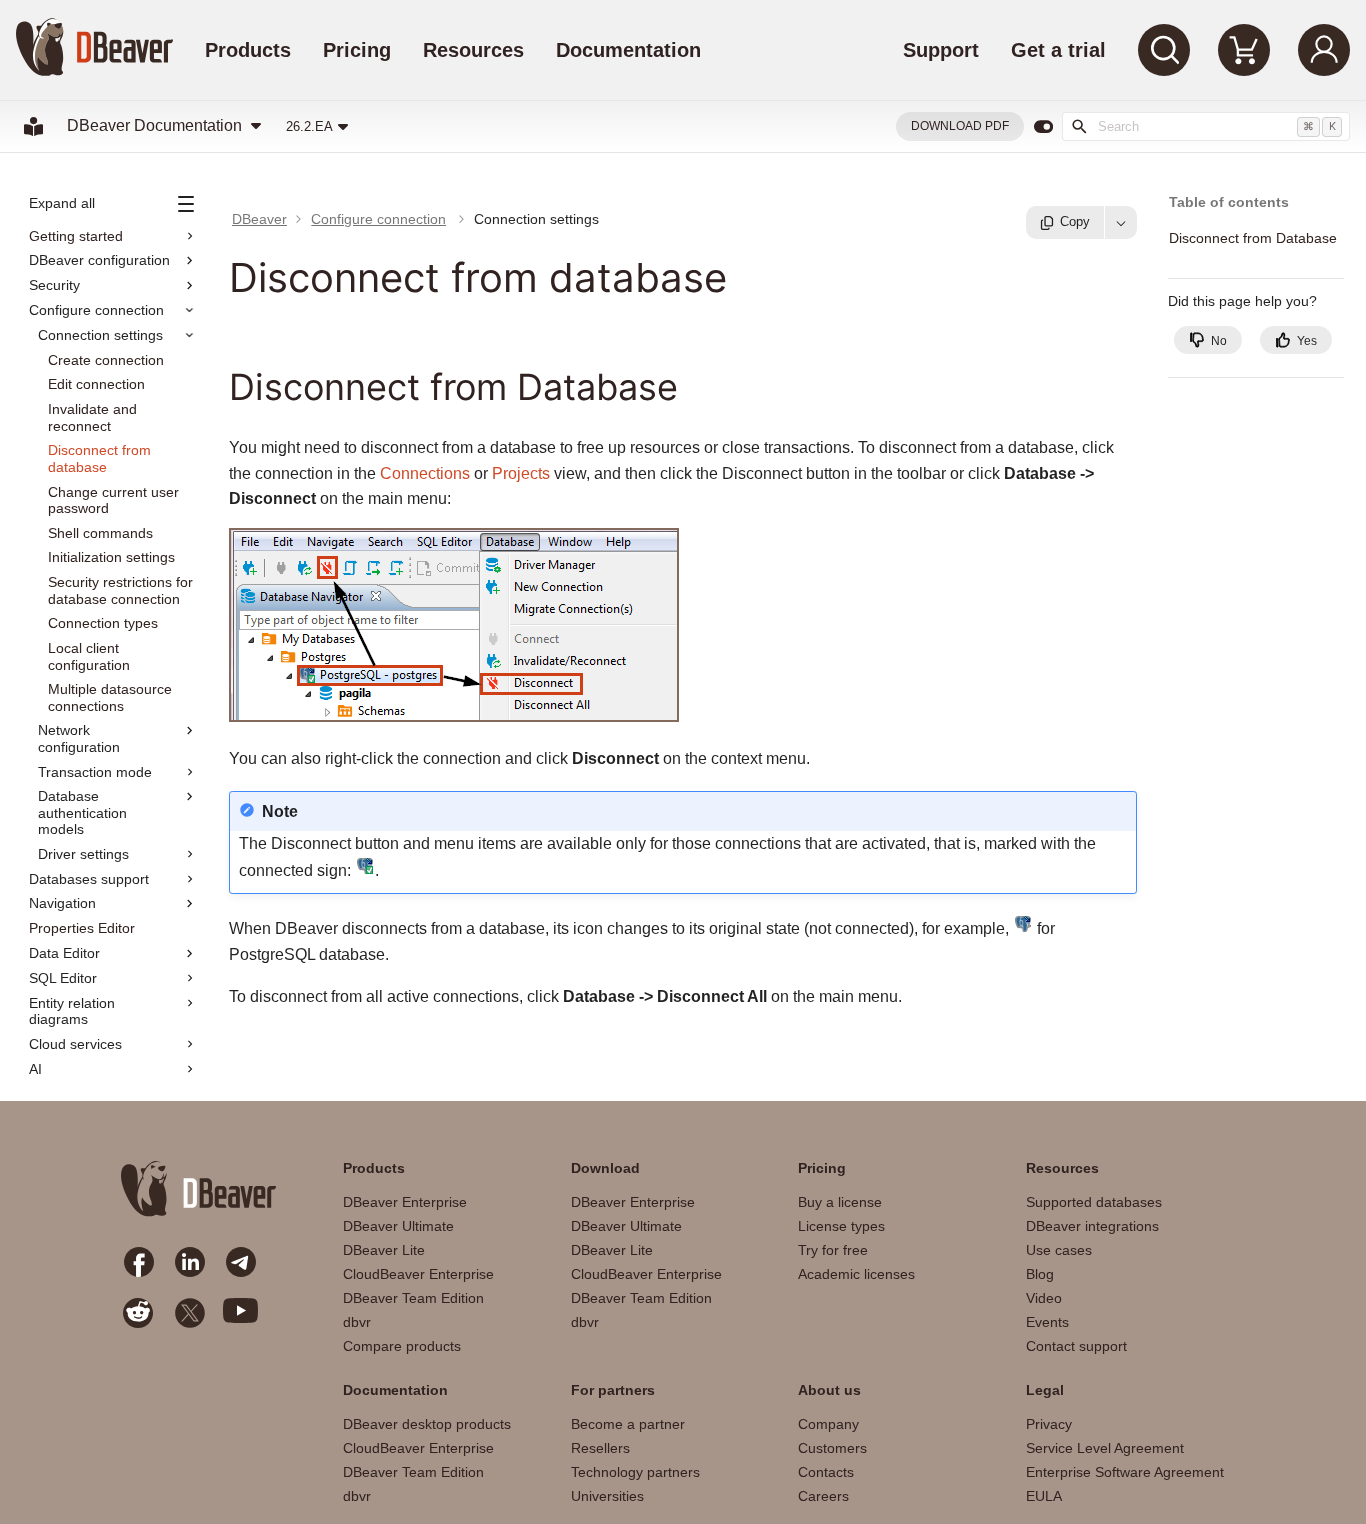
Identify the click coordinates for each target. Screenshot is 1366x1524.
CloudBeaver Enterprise (418, 1274)
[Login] (1324, 50)
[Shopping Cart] (1244, 50)
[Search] (1164, 50)
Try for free (833, 1250)
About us (829, 1390)
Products (248, 50)
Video (1044, 1298)
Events (1047, 1322)
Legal (1045, 1390)
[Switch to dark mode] (1043, 127)
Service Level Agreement (1105, 1448)
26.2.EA (309, 126)
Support (941, 50)
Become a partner (628, 1424)
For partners (613, 1390)
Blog (1040, 1274)
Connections (425, 473)
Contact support (1076, 1346)
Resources (473, 50)
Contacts (826, 1472)
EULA (1044, 1496)
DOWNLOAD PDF (960, 126)
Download (605, 1168)
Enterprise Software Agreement (1125, 1472)
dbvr (357, 1322)
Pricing (357, 50)
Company (828, 1424)
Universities (607, 1496)
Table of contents (1229, 203)
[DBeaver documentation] (33, 126)
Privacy (1049, 1424)
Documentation (628, 50)
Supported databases (1094, 1202)
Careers (823, 1496)
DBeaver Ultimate (398, 1226)
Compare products (402, 1346)
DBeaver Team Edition (413, 1298)
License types (841, 1226)
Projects (521, 473)
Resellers (600, 1448)
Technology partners (635, 1472)
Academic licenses (856, 1274)
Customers (832, 1448)
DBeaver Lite (384, 1250)
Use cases (1059, 1250)
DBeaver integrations (1092, 1226)
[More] (1121, 222)
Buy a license (840, 1202)
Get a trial (1058, 50)
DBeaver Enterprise (405, 1202)
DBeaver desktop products (427, 1424)
